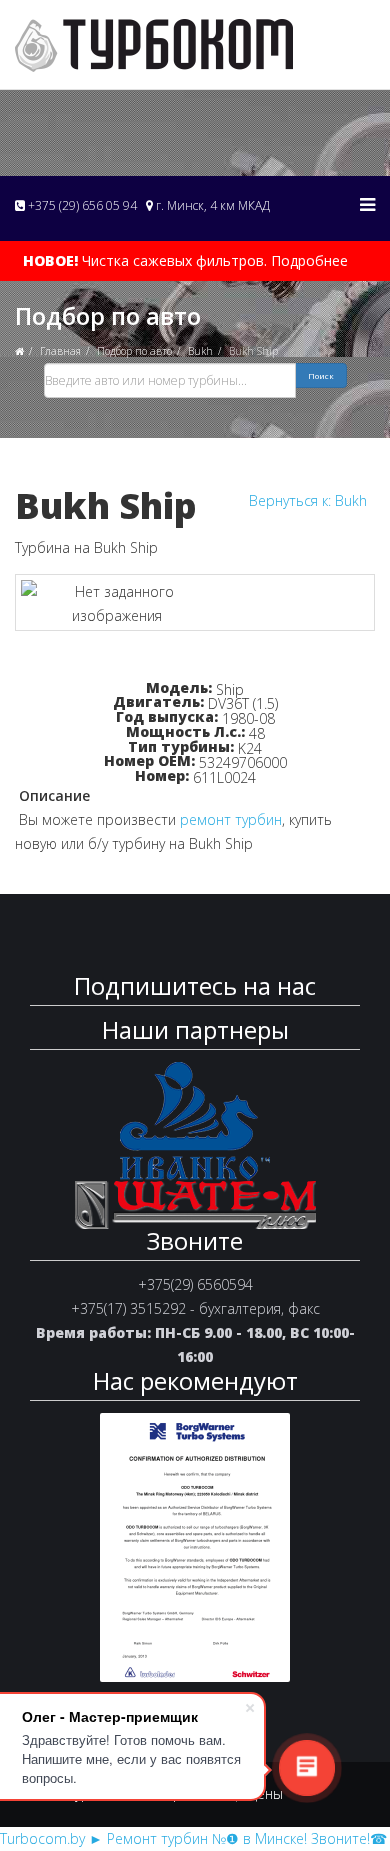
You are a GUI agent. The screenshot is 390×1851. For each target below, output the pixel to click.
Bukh (200, 351)
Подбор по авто (134, 351)
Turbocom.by (42, 1838)
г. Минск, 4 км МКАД (211, 205)
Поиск (321, 375)
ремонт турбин (231, 819)
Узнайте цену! (195, 662)
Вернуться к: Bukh (308, 500)
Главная (60, 351)
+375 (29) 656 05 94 (81, 205)
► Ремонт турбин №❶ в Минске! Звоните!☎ (238, 1838)
